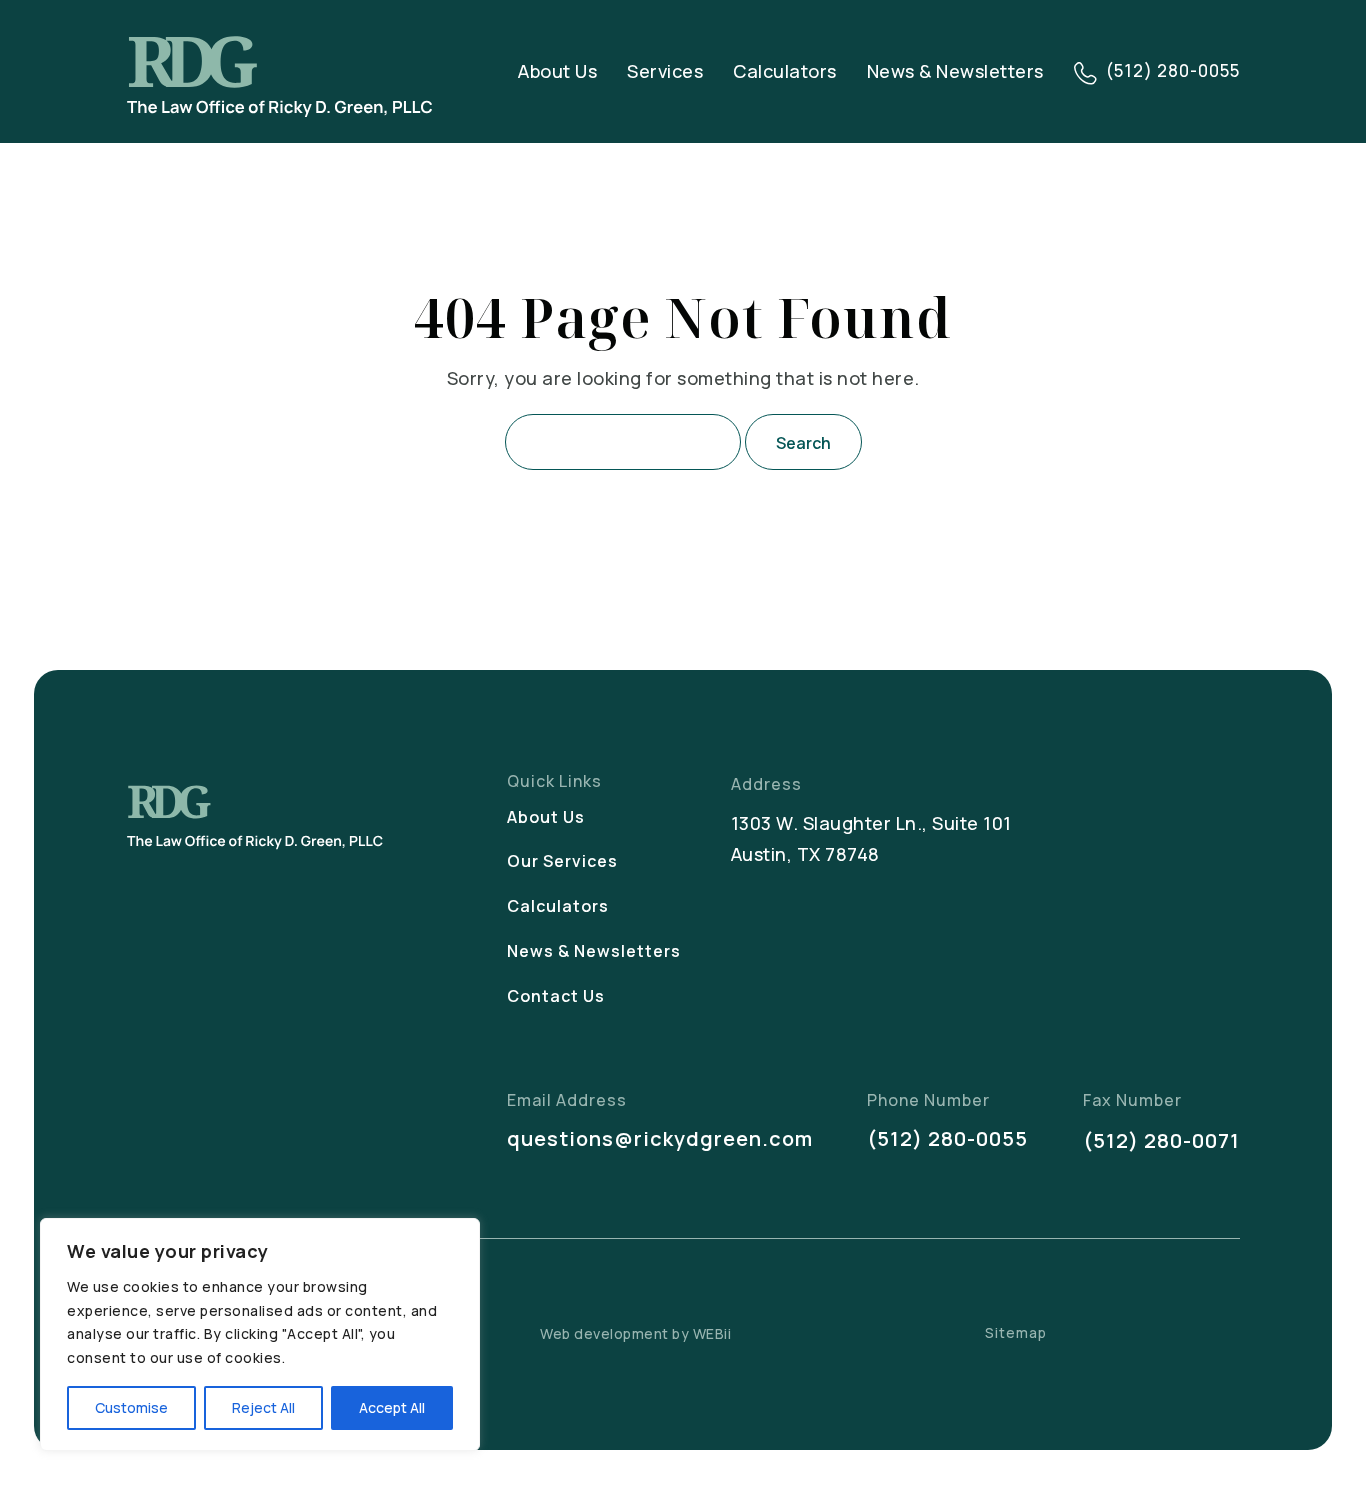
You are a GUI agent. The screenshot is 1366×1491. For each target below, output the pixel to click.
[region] (260, 1334)
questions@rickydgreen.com (660, 1138)
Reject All (263, 1407)
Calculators (785, 71)
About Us (557, 71)
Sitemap (1016, 1332)
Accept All (392, 1407)
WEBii (712, 1333)
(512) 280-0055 (947, 1138)
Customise (131, 1407)
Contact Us (556, 996)
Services (665, 71)
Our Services (562, 861)
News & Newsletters (955, 71)
